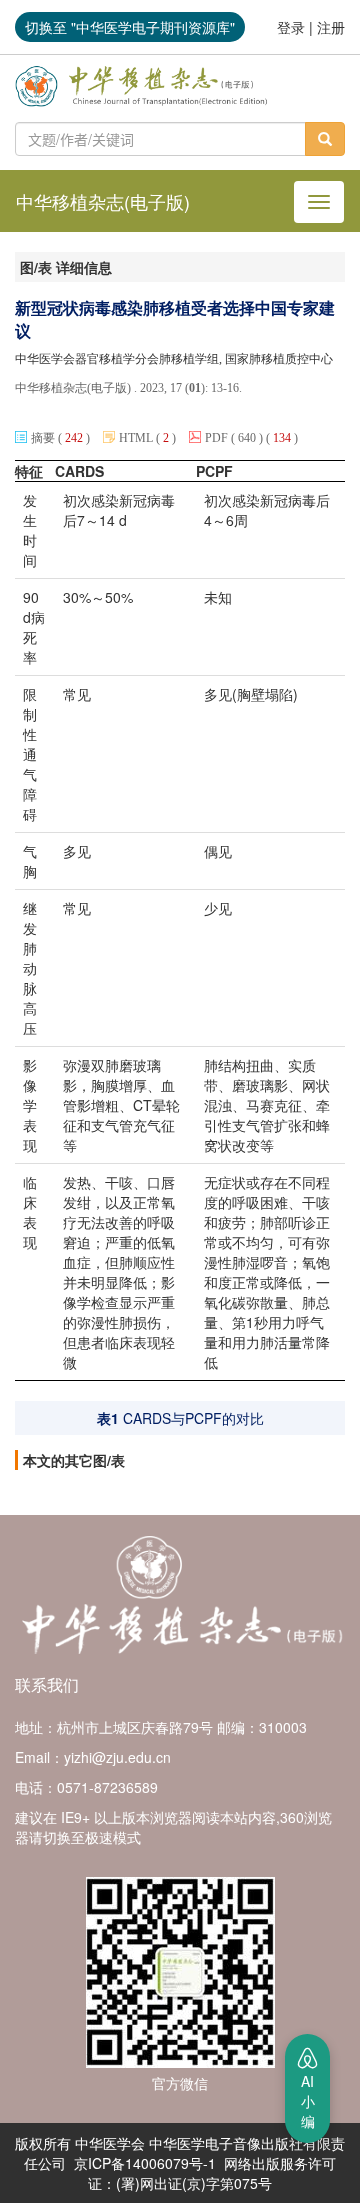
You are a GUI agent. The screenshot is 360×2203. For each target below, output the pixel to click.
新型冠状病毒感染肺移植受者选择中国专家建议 (175, 319)
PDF (216, 438)
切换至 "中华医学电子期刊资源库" (130, 27)
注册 (331, 27)
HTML (136, 438)
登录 (291, 27)
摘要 (44, 438)
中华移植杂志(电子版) (103, 201)
